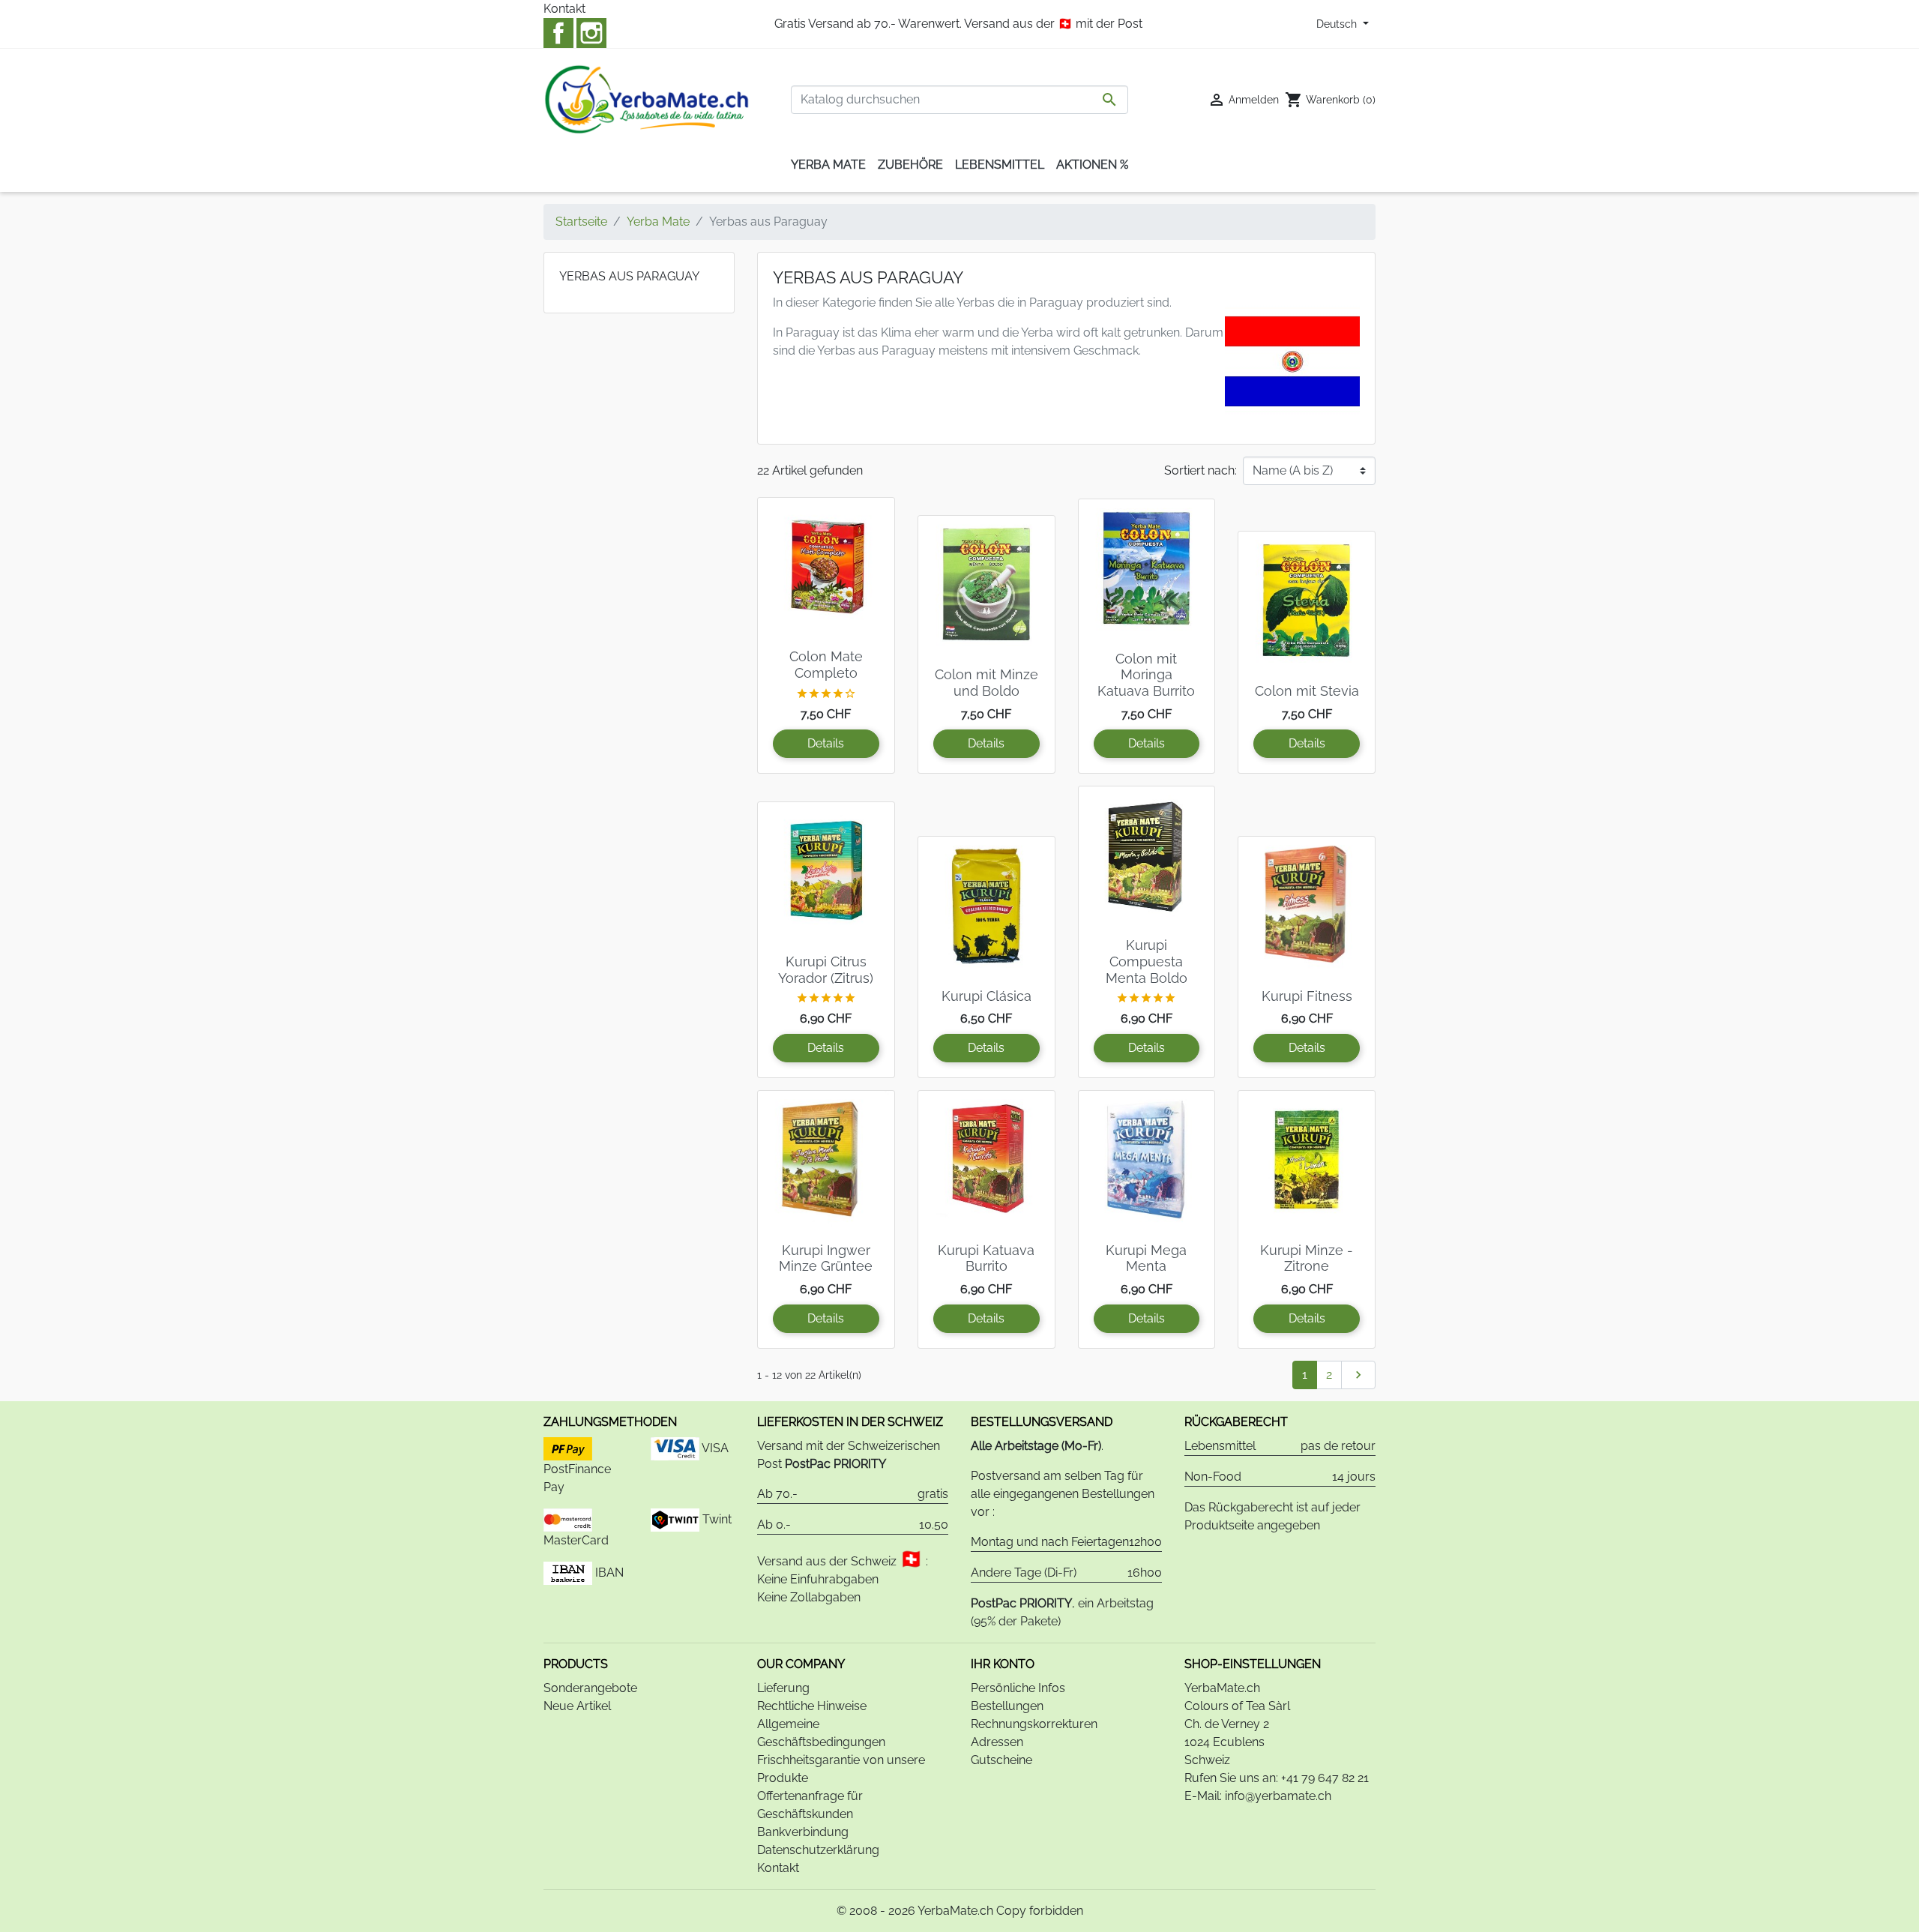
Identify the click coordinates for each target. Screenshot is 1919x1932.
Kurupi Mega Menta (1146, 1258)
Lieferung (783, 1688)
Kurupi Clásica (986, 996)
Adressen (997, 1742)
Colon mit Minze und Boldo (986, 683)
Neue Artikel (577, 1706)
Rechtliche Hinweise (812, 1706)
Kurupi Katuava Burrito (986, 1258)
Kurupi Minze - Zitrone (1307, 1258)
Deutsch (1338, 24)
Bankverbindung (803, 1832)
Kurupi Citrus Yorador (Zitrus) (826, 970)
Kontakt (564, 9)
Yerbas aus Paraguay (629, 276)
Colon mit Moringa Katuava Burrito (1146, 675)
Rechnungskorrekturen (1034, 1724)
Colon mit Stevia (1307, 691)
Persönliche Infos (1018, 1688)
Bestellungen (1007, 1706)
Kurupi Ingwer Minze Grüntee (826, 1258)
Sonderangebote (590, 1688)
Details (826, 743)
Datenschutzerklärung (818, 1850)
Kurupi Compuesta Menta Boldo (1147, 961)
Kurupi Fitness (1307, 996)
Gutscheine (1001, 1760)
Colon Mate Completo (826, 665)
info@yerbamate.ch (1278, 1796)
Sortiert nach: (1200, 470)
